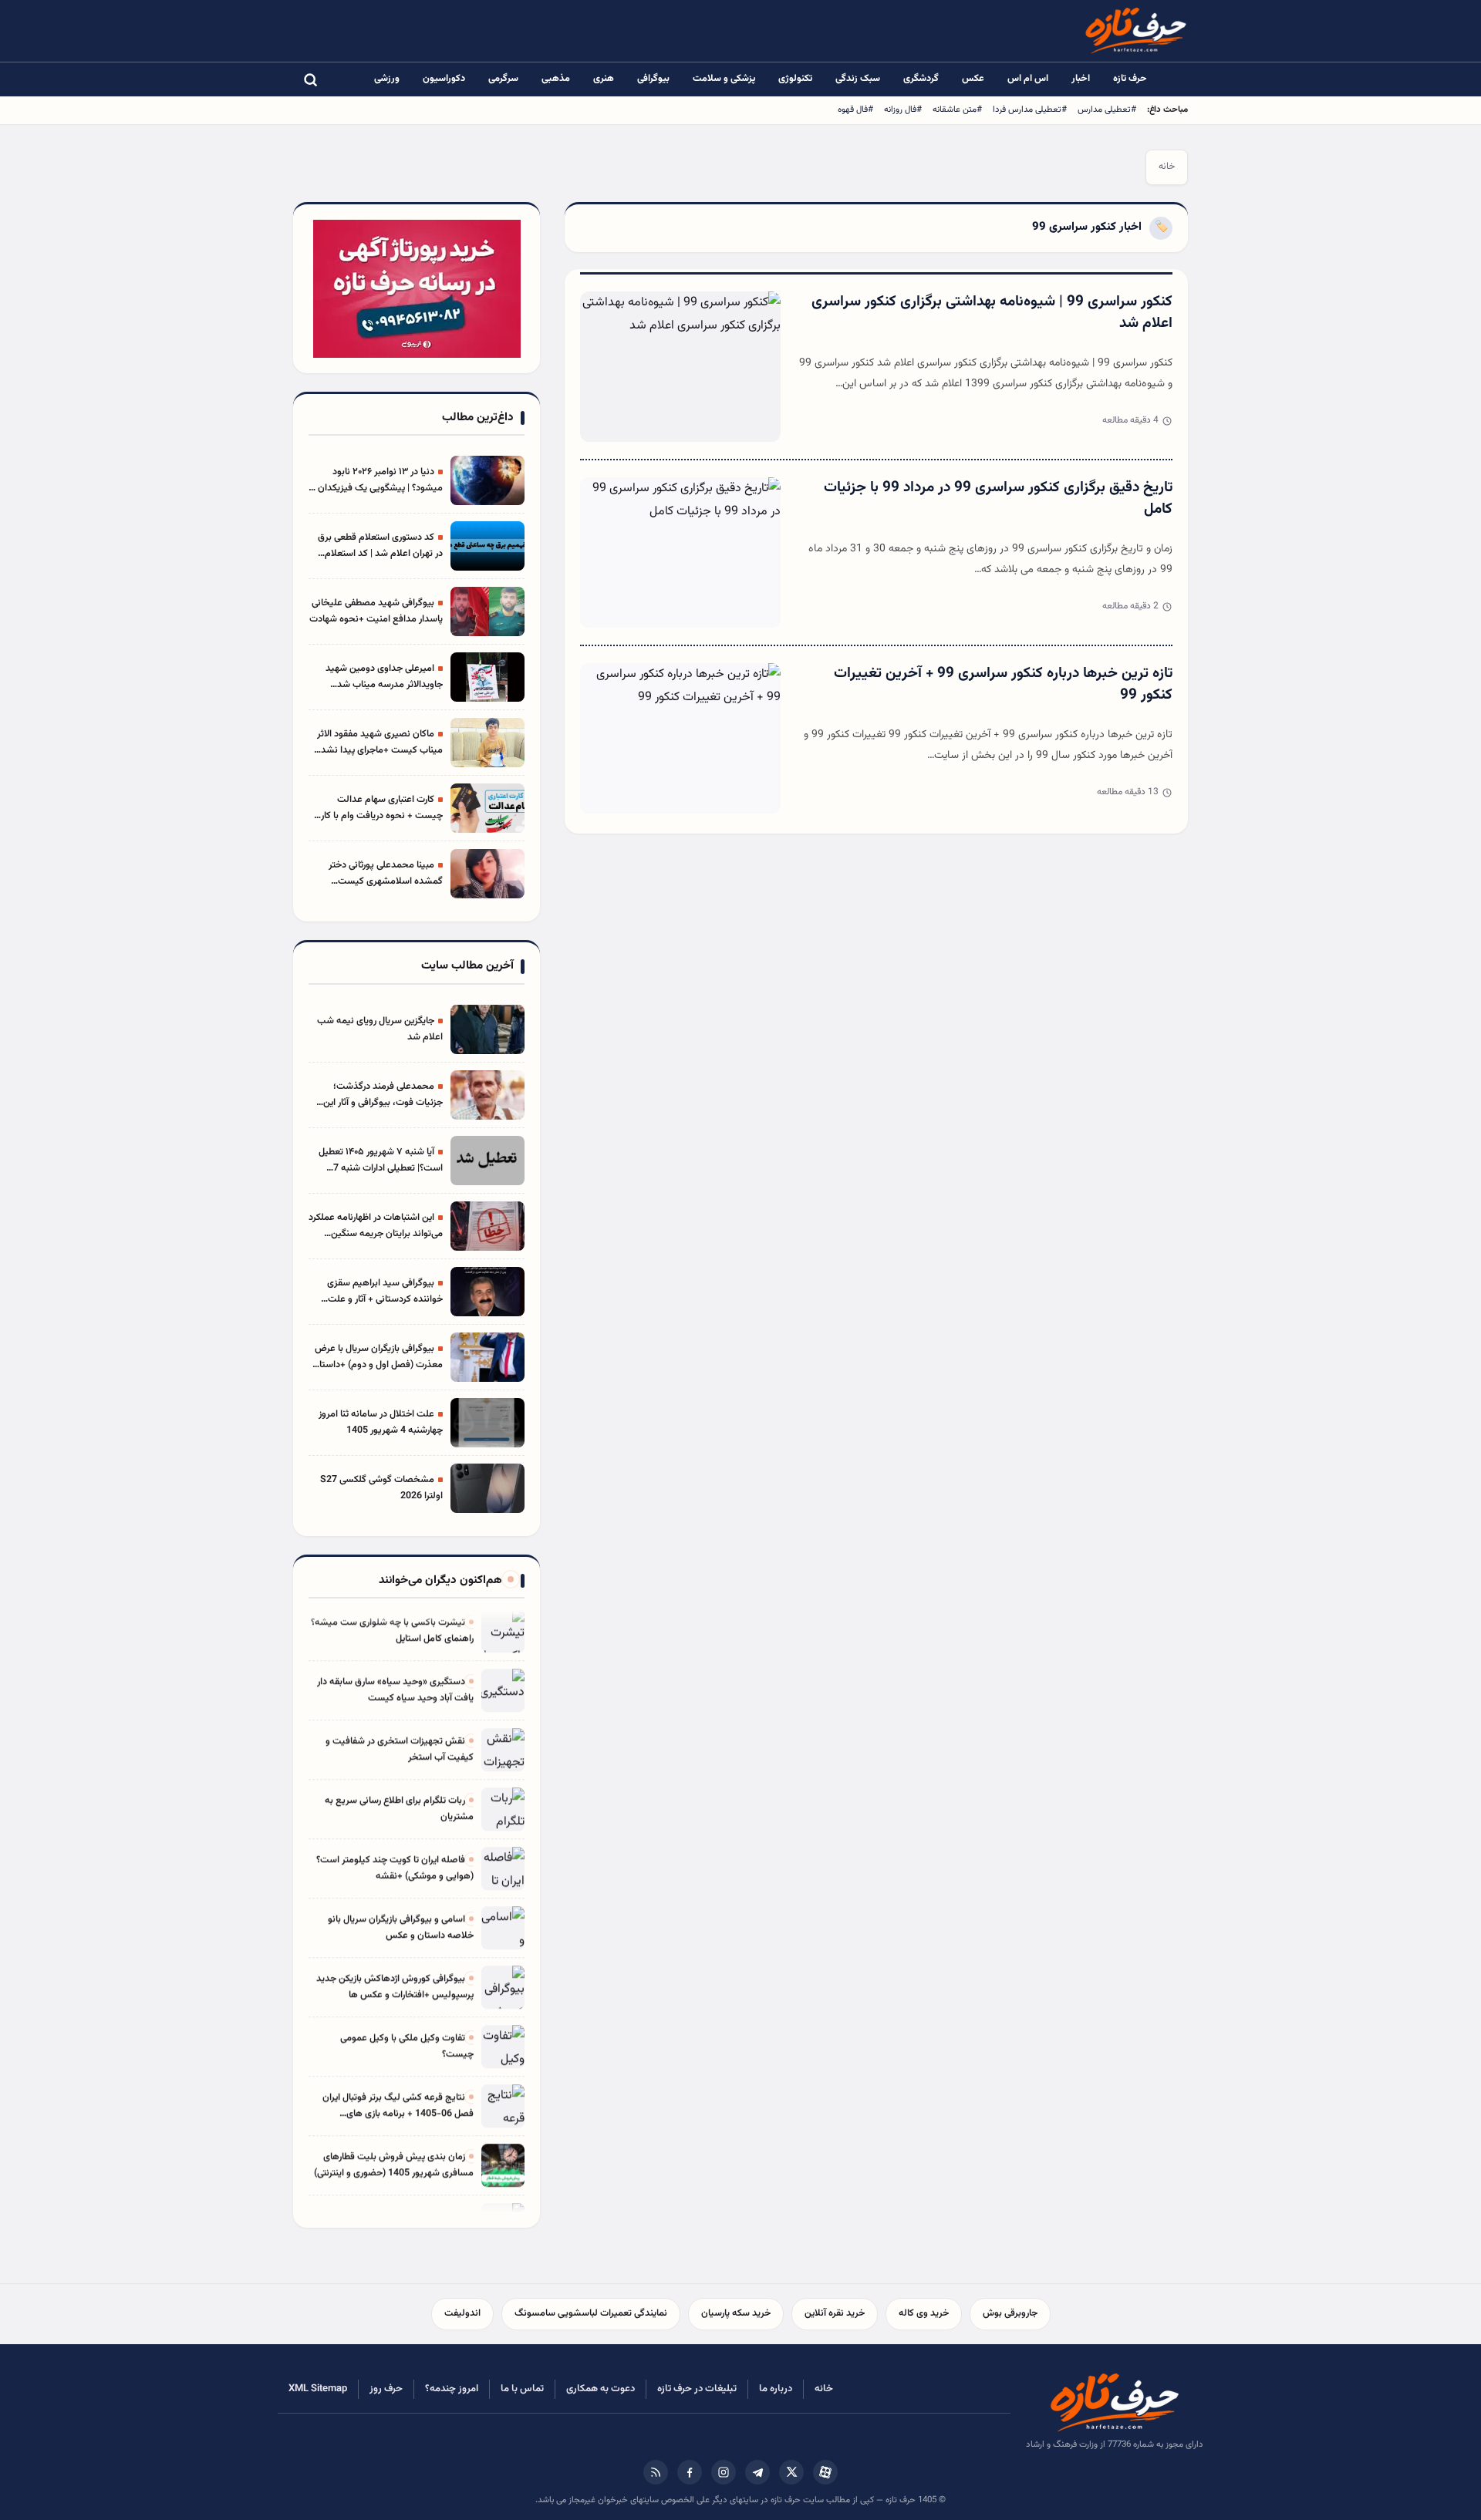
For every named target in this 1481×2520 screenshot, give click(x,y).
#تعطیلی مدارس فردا (1030, 109)
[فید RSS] (656, 2472)
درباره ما (776, 2389)
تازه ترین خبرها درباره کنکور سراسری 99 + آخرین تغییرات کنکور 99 (1003, 685)
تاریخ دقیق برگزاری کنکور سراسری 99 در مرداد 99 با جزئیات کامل (998, 499)
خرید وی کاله (924, 2313)
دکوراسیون (444, 79)
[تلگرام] (757, 2472)
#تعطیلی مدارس (1107, 109)
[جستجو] (310, 79)
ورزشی (387, 79)
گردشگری (921, 79)
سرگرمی (503, 79)
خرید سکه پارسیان (736, 2313)
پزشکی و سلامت (724, 79)
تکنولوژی (795, 79)
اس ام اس (1028, 79)
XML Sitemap (318, 2389)
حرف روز (386, 2389)
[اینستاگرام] (724, 2472)
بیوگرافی (653, 79)
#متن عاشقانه (957, 109)
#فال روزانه (903, 109)
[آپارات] (825, 2472)
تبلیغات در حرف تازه (697, 2389)
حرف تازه (1130, 79)
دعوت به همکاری (600, 2389)
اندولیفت (462, 2313)
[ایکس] (791, 2472)
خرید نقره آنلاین (835, 2313)
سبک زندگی (858, 79)
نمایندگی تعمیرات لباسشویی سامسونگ (591, 2313)
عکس (973, 79)
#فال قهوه (855, 109)
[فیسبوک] (690, 2472)
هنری (604, 79)
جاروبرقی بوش (1010, 2313)
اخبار (1081, 79)
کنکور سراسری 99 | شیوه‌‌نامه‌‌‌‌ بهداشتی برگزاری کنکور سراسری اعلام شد (992, 313)
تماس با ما (522, 2389)
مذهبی (556, 79)
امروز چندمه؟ (452, 2389)
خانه (1167, 167)
